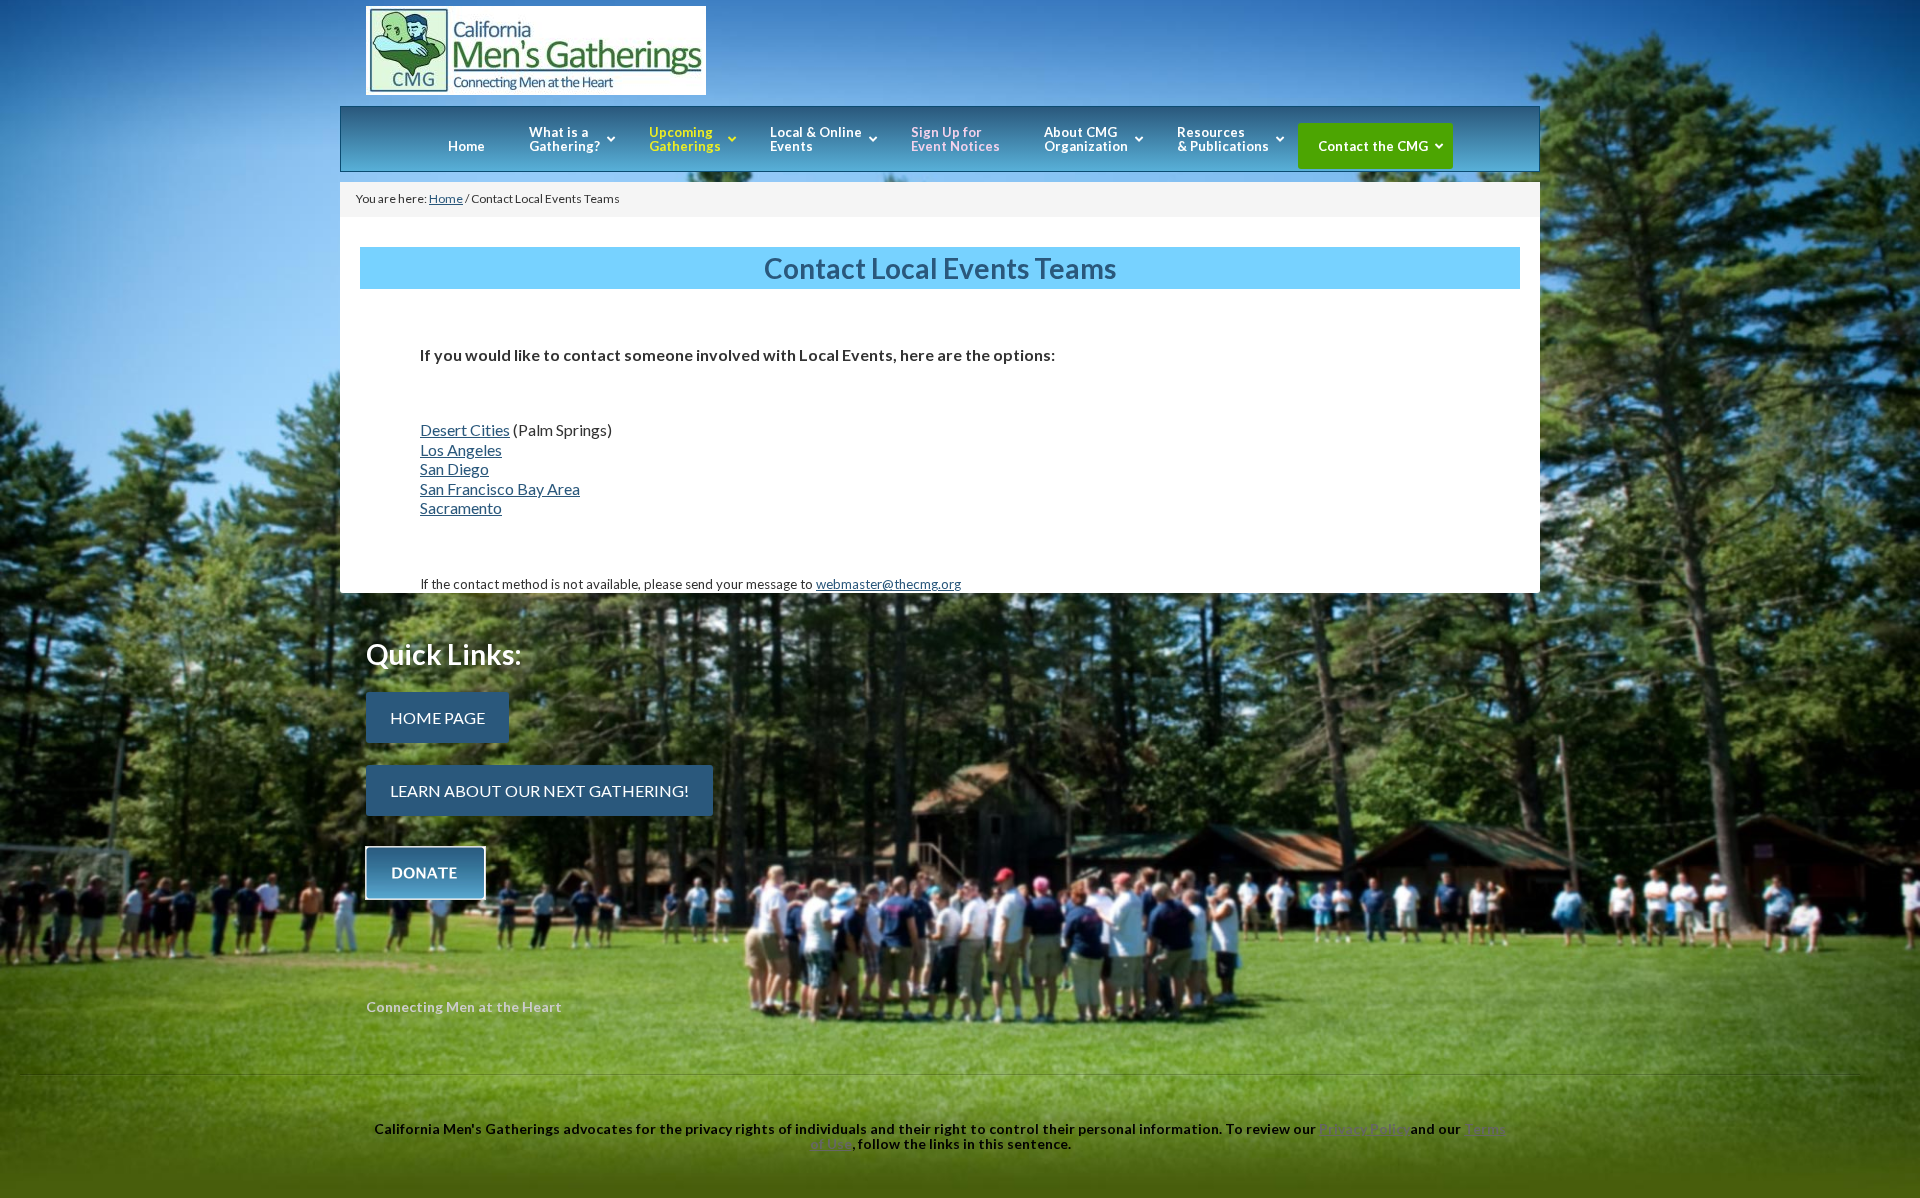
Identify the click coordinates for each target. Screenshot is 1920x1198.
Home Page (437, 717)
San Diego (454, 468)
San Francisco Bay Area (500, 488)
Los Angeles (461, 449)
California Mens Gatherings (940, 56)
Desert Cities (465, 429)
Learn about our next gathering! (539, 790)
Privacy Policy (1364, 1128)
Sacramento (461, 507)
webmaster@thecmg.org (888, 584)
